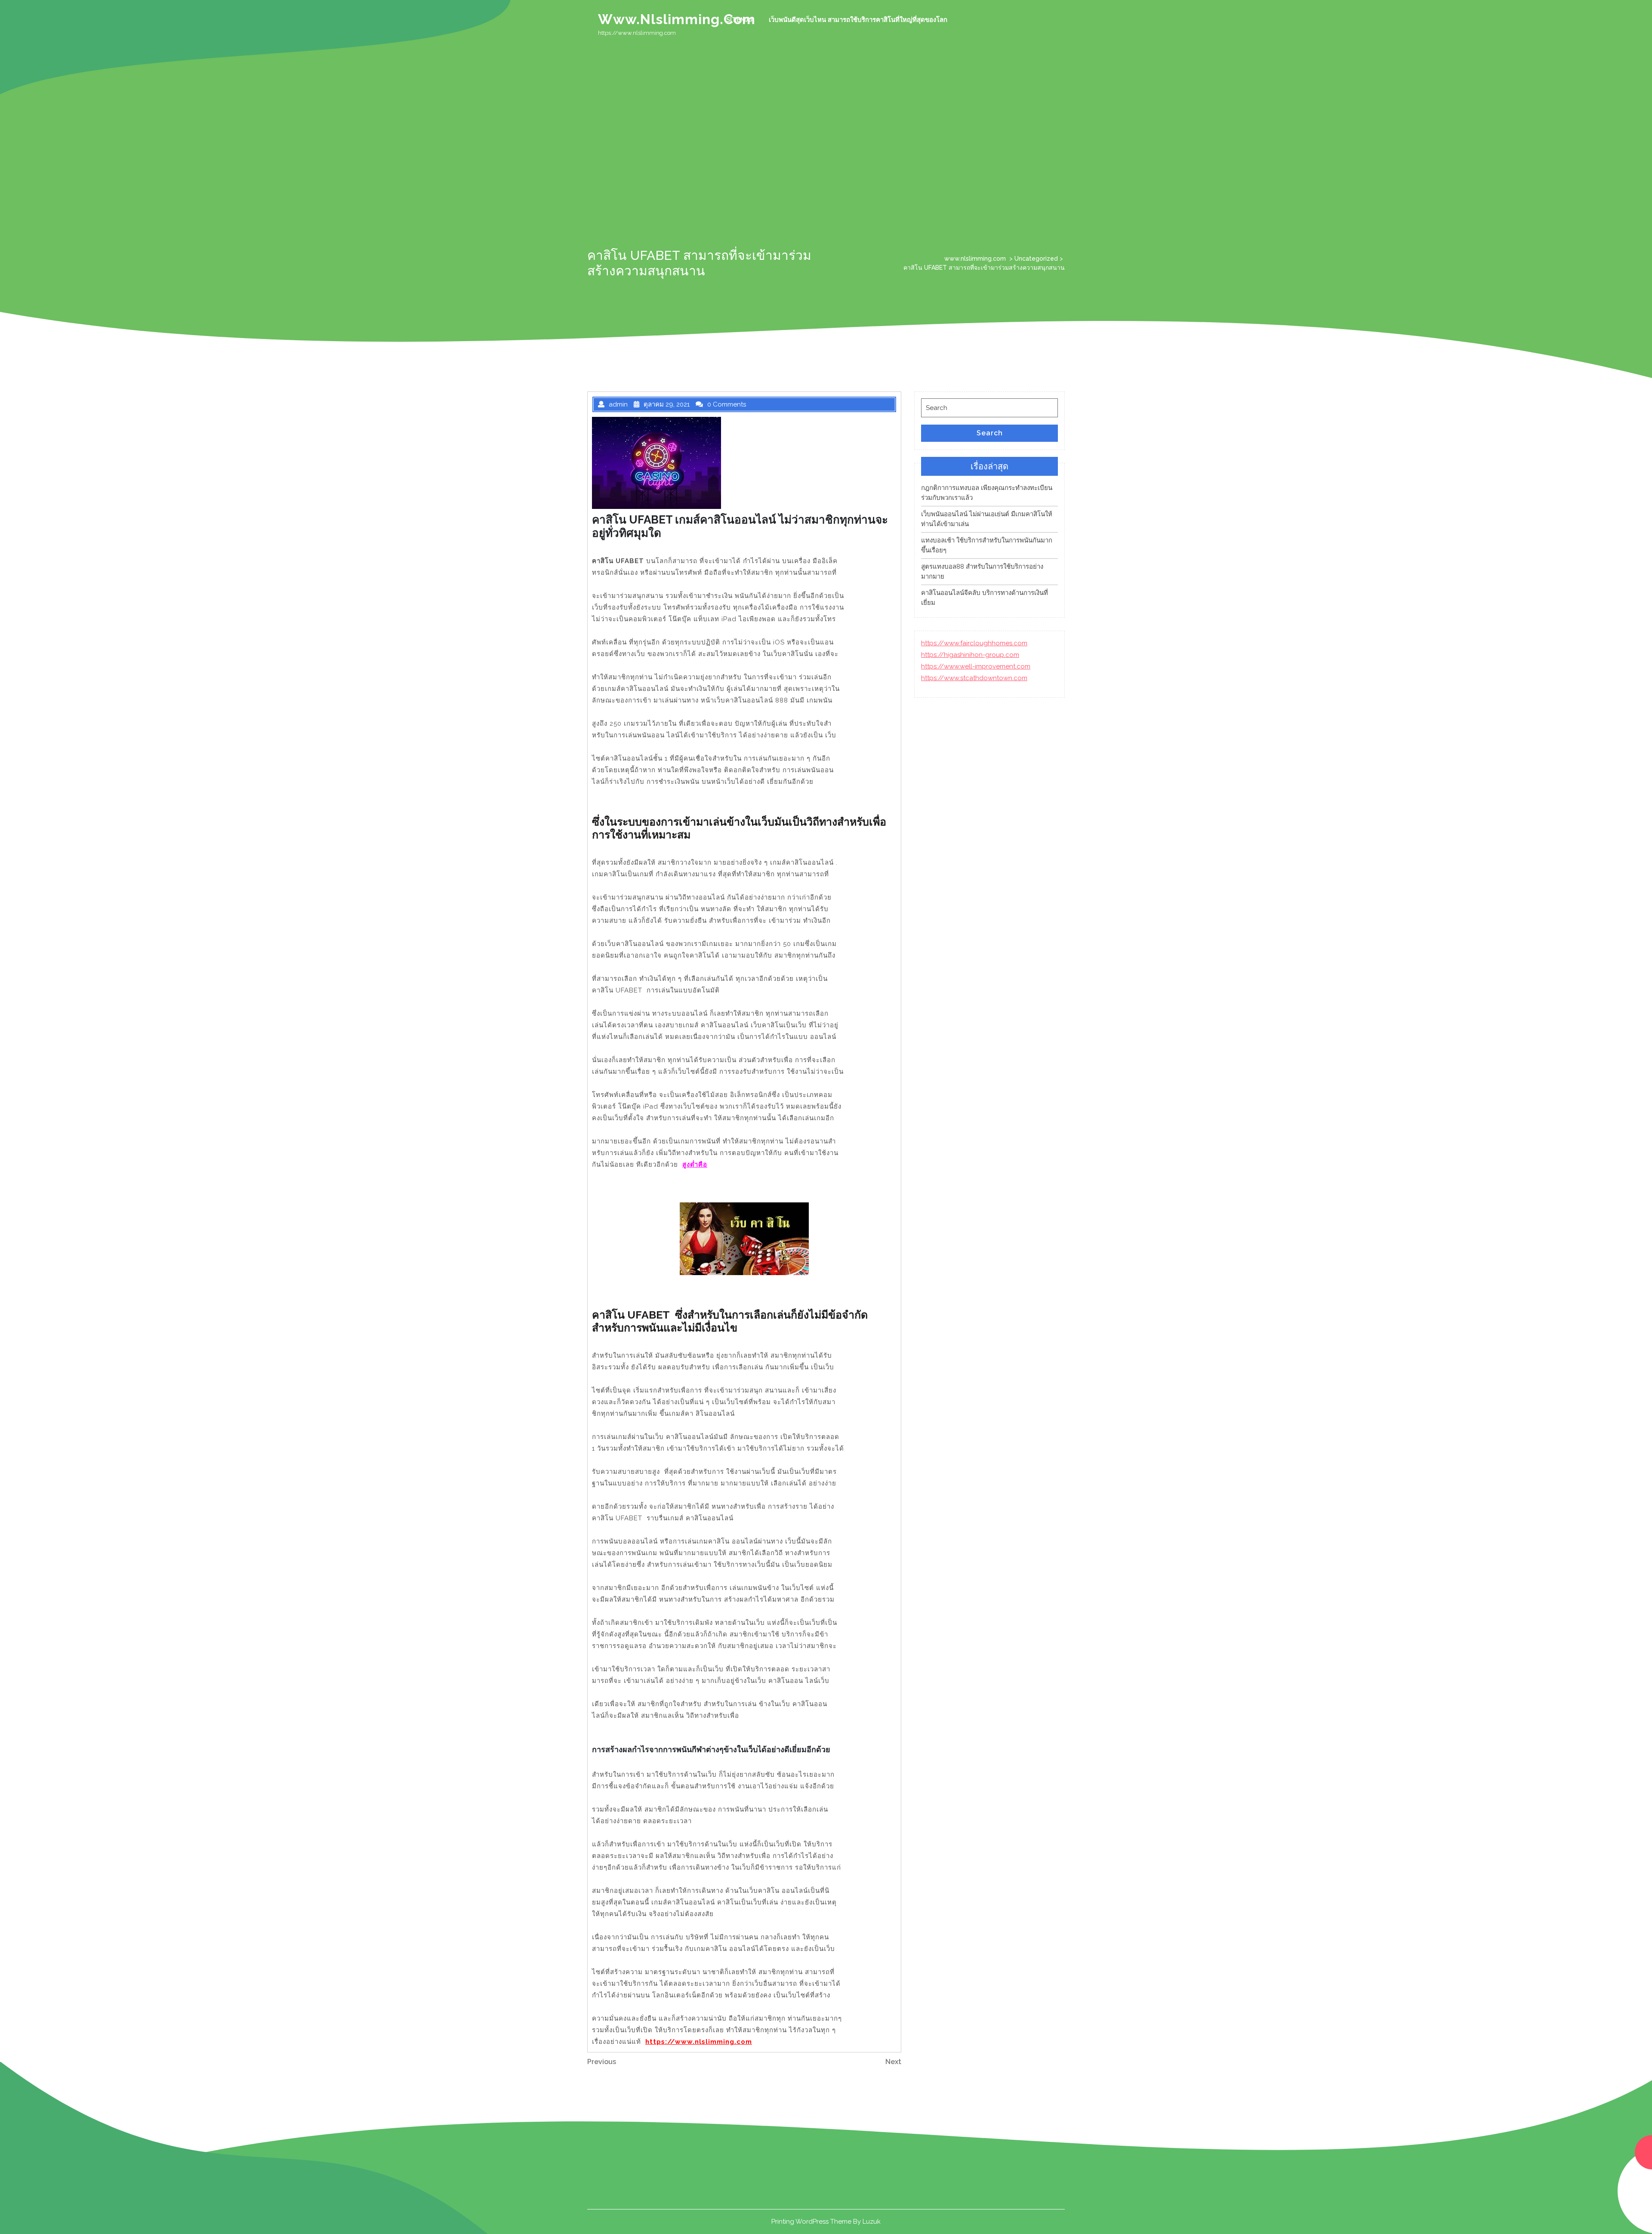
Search (990, 433)
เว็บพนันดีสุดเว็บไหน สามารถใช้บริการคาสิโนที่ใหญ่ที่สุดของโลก (858, 20)
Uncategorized (1036, 259)
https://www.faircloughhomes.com (974, 643)
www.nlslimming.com (677, 19)
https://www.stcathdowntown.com (974, 678)
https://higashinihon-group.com (970, 655)
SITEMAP (740, 20)
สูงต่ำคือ (695, 1165)
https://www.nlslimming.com (699, 2042)
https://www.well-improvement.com (976, 666)
